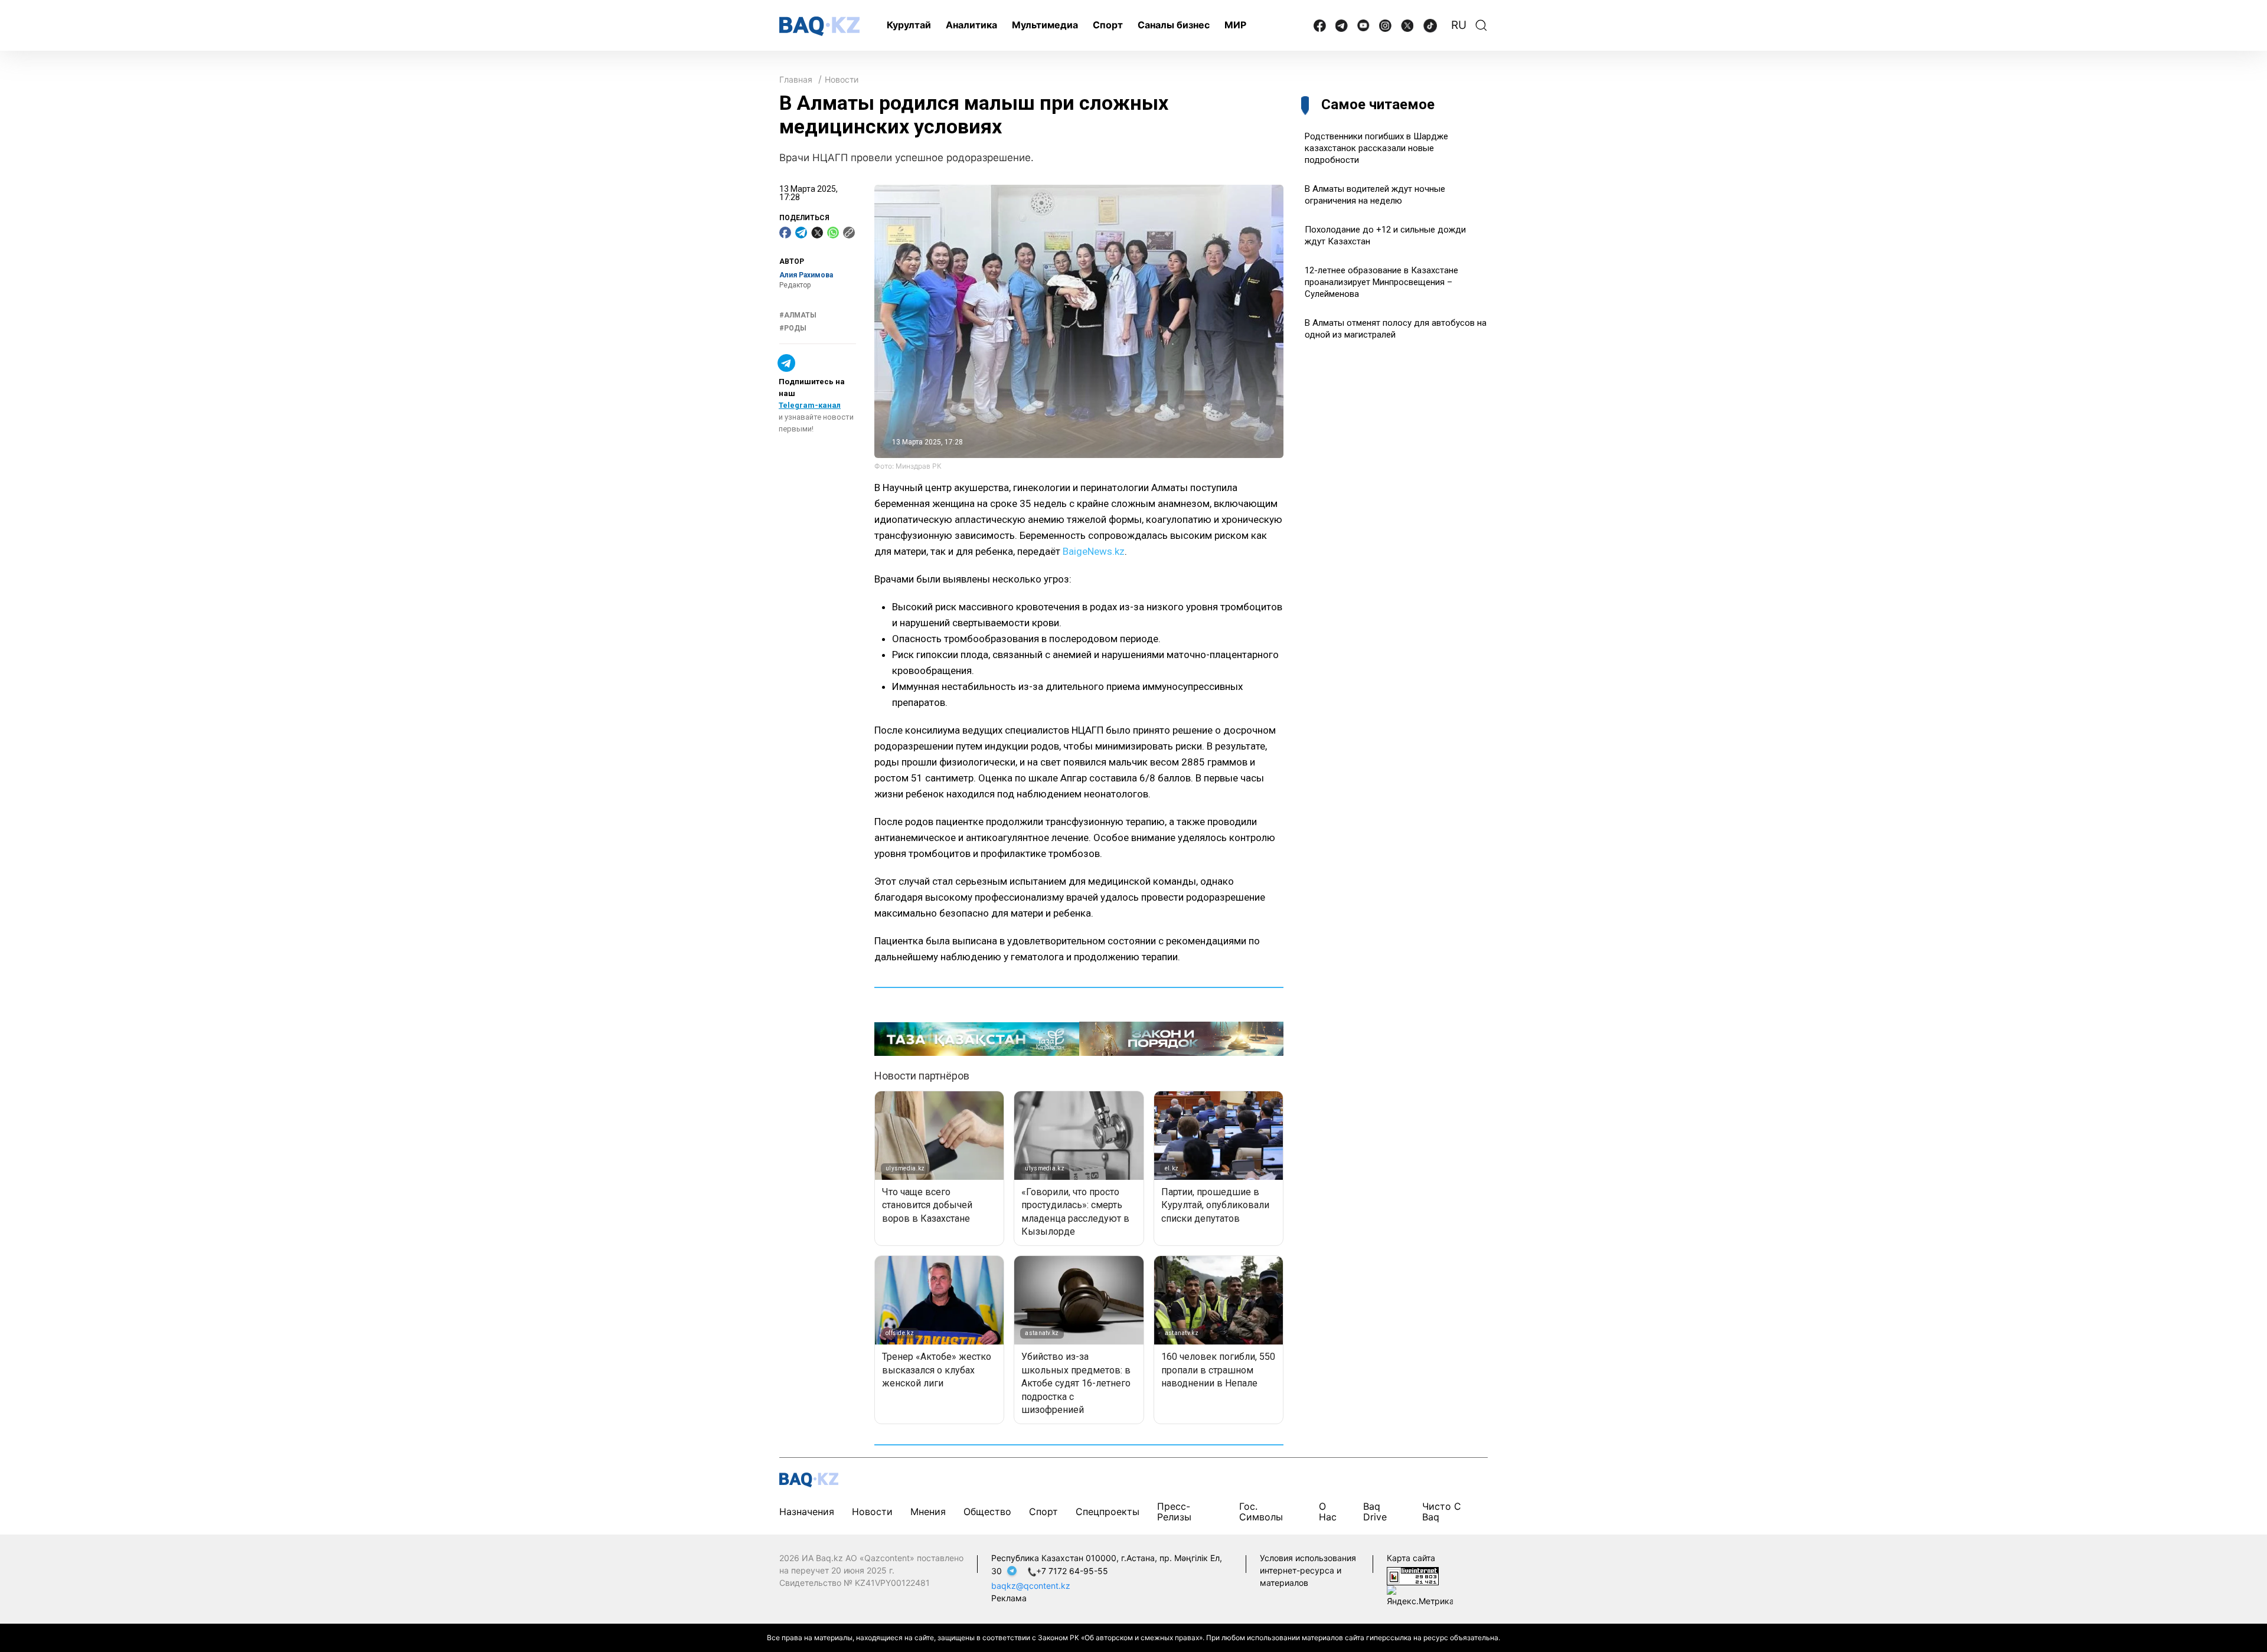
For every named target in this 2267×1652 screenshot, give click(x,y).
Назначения (807, 1512)
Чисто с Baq (1442, 1512)
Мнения (928, 1512)
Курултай (909, 25)
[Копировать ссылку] (849, 233)
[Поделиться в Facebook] (785, 233)
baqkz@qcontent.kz (1031, 1586)
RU (1459, 25)
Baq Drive (1375, 1512)
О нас (1328, 1512)
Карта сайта (1411, 1558)
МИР (1235, 25)
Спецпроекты (1108, 1512)
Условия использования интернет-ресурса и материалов (1308, 1570)
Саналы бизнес (1174, 25)
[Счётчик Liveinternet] (1413, 1575)
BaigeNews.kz (1094, 551)
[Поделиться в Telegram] (801, 233)
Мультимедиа (1045, 25)
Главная (796, 79)
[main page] (819, 26)
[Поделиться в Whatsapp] (833, 233)
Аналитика (971, 25)
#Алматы (798, 315)
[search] (1481, 25)
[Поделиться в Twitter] (817, 233)
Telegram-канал (810, 405)
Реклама (1009, 1598)
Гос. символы (1261, 1512)
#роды (793, 328)
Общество (987, 1512)
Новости (842, 79)
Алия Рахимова (806, 275)
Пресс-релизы (1174, 1512)
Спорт (1108, 25)
